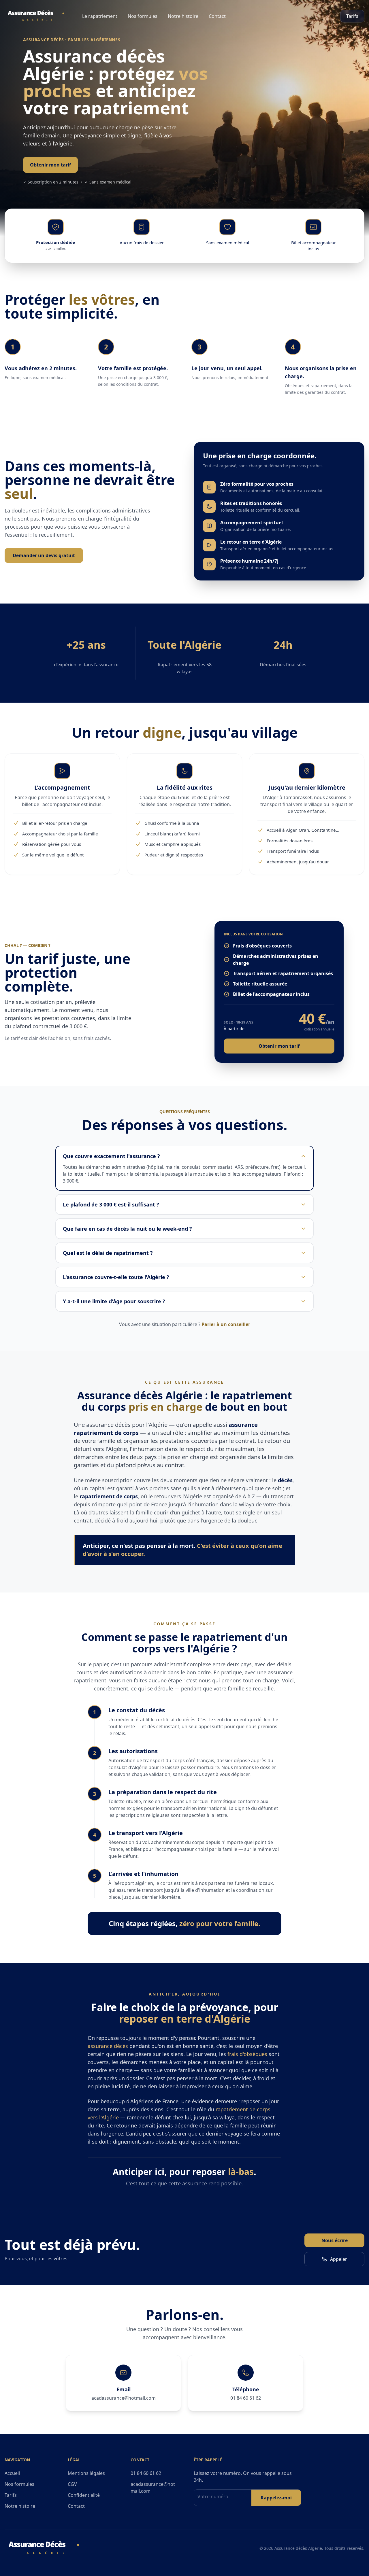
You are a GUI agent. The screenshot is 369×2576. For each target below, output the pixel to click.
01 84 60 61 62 (246, 2398)
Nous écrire (335, 2240)
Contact (217, 16)
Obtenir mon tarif (50, 165)
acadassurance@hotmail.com (124, 2398)
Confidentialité (84, 2495)
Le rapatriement (100, 16)
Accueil (12, 2473)
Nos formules (143, 16)
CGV (72, 2484)
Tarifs (352, 16)
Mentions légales (86, 2473)
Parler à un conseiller (226, 1324)
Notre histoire (183, 16)
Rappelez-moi (276, 2498)
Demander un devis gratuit (44, 555)
